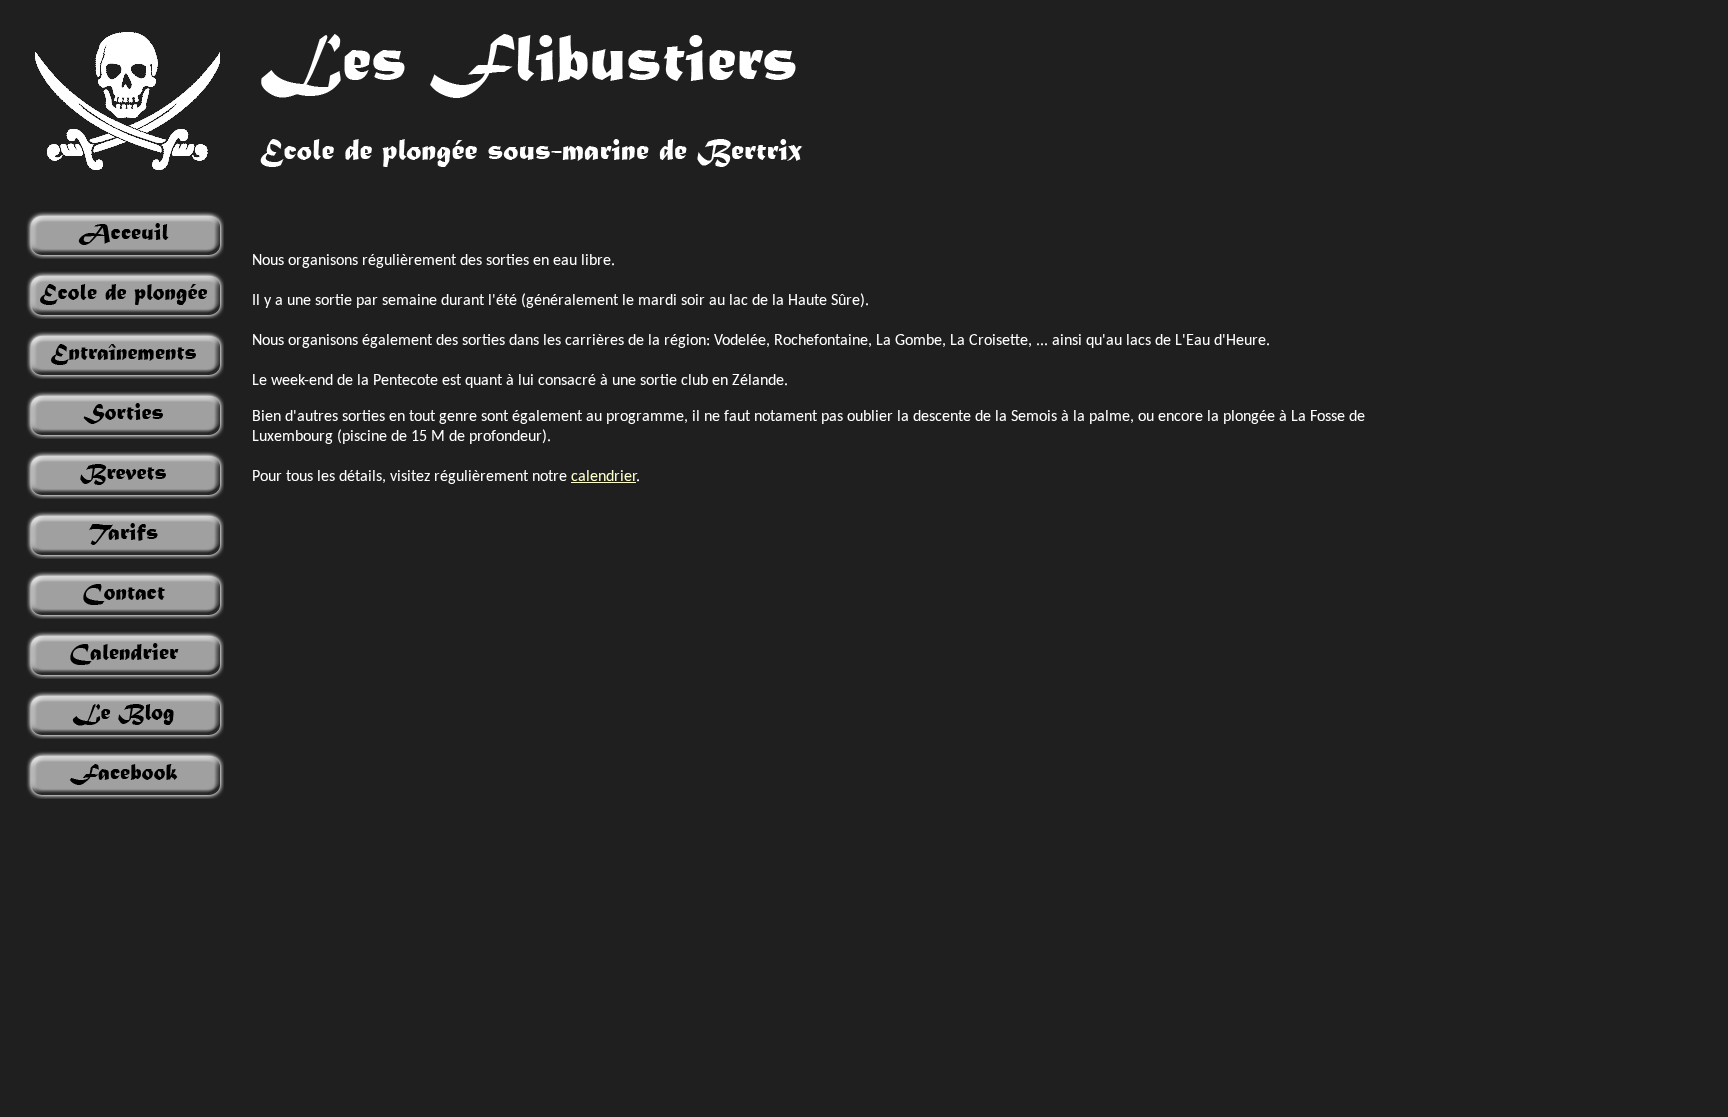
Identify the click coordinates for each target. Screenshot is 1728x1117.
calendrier (603, 477)
